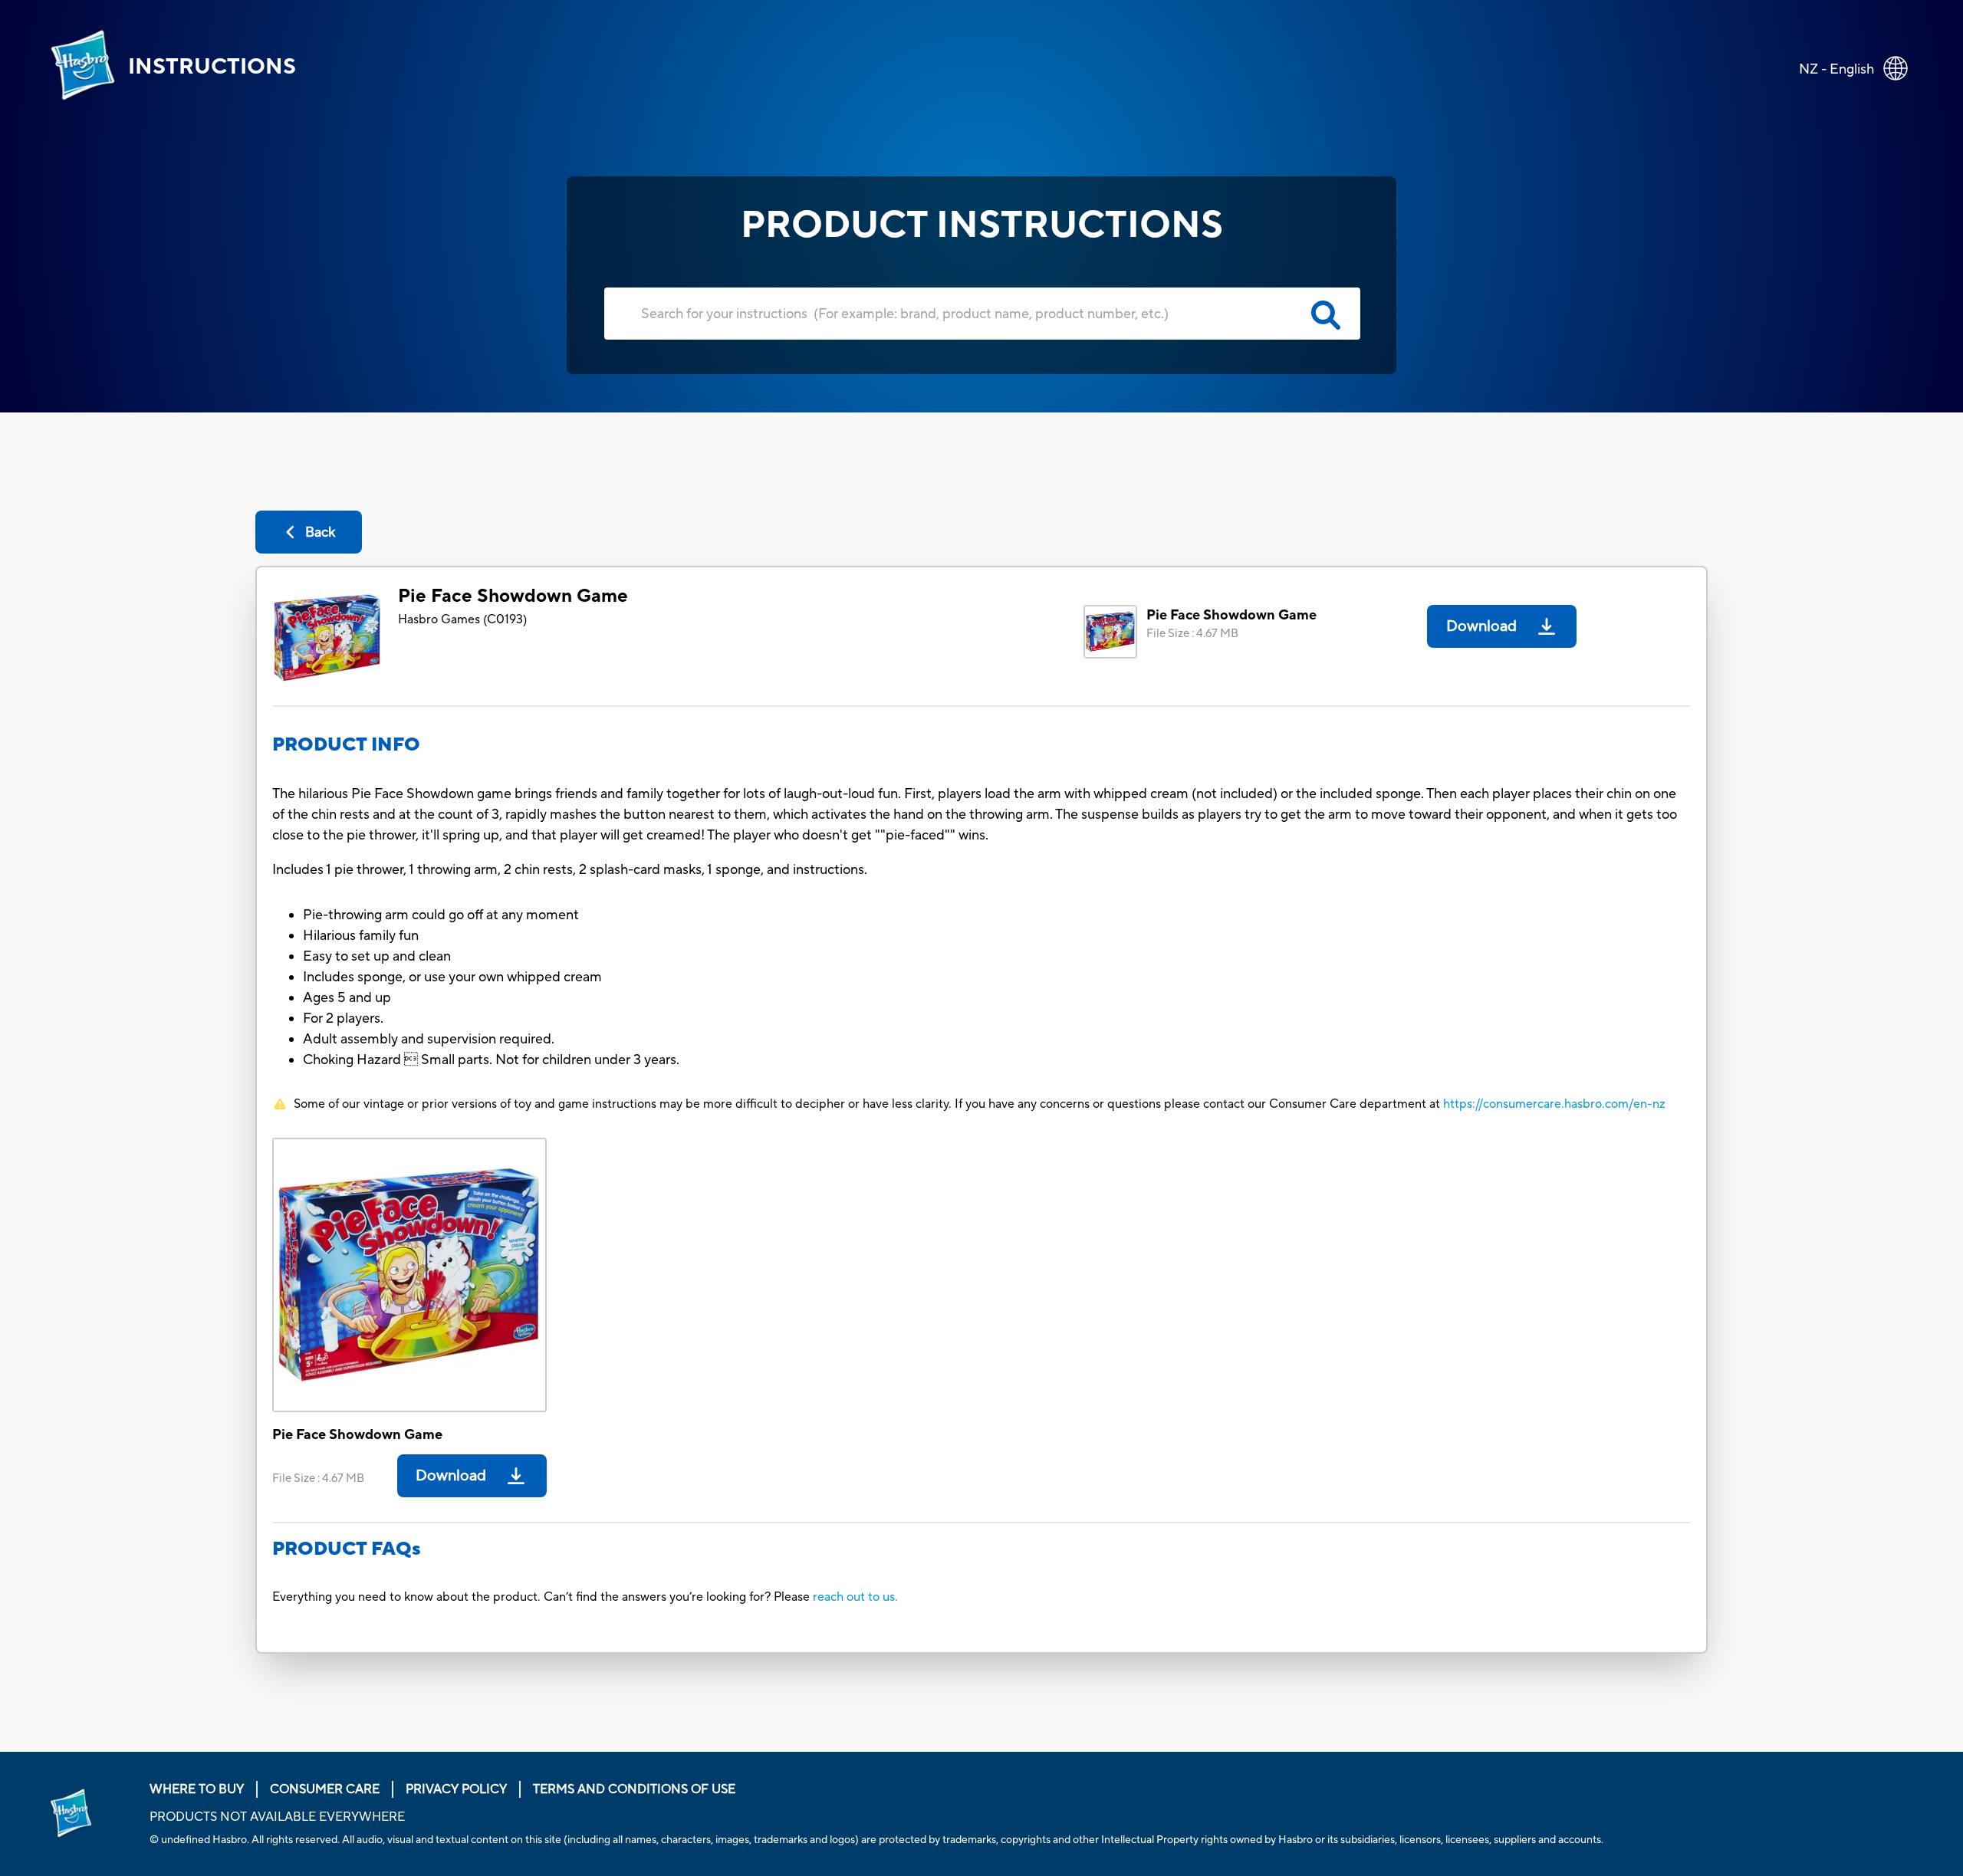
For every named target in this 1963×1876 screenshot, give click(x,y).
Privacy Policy (456, 1789)
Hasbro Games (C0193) (462, 619)
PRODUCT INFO (346, 745)
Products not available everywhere (277, 1817)
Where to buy (197, 1789)
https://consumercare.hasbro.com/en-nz (1554, 1104)
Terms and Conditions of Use (634, 1789)
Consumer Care (325, 1789)
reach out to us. (855, 1597)
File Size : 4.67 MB (1192, 634)
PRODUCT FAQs (347, 1549)
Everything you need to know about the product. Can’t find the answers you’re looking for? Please (543, 1597)
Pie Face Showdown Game (513, 596)
